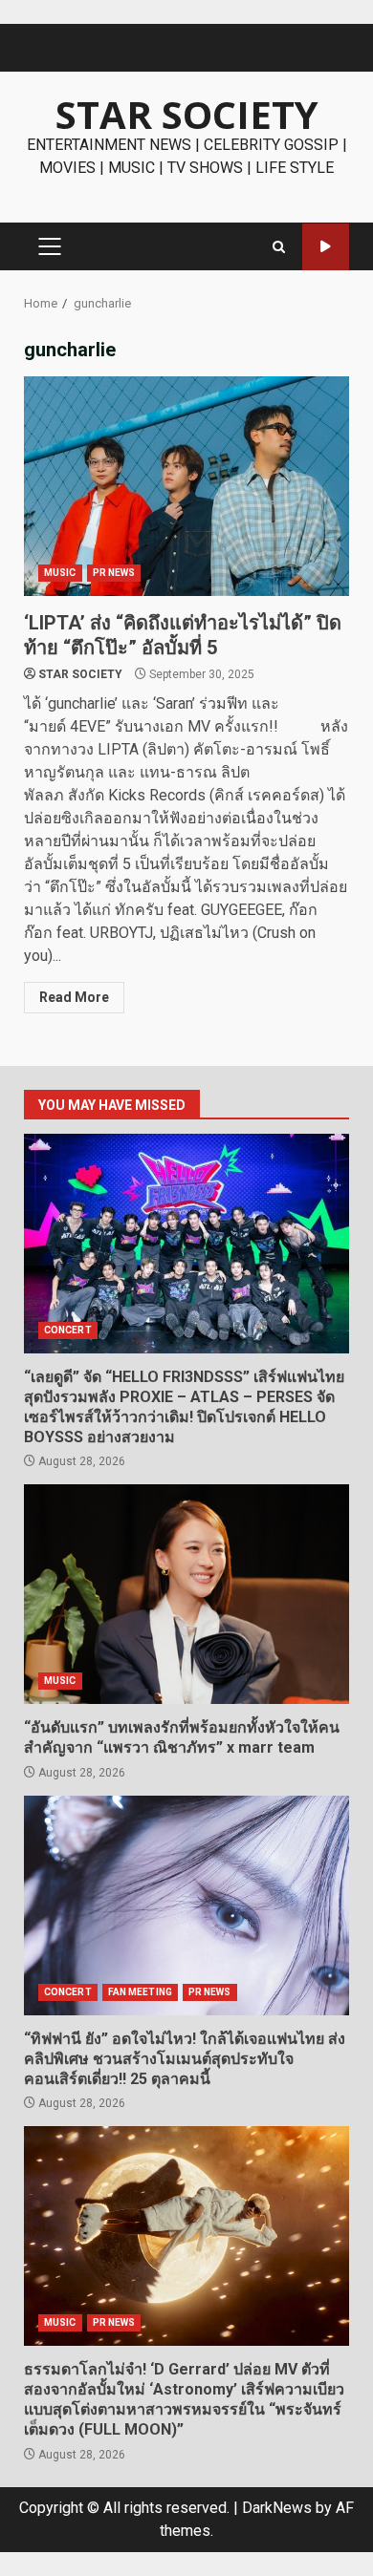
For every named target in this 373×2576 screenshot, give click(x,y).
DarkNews (277, 2508)
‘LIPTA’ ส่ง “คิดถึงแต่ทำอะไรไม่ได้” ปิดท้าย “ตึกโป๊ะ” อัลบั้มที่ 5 (186, 486)
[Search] (279, 247)
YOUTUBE (326, 247)
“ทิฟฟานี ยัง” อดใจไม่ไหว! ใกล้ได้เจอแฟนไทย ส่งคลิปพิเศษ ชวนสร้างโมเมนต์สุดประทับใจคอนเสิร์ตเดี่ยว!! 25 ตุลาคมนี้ (186, 1905)
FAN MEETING (140, 1992)
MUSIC (60, 573)
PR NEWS (114, 573)
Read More (74, 997)
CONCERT (68, 1330)
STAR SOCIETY (187, 114)
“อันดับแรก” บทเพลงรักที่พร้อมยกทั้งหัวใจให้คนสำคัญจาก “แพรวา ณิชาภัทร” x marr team (186, 1594)
